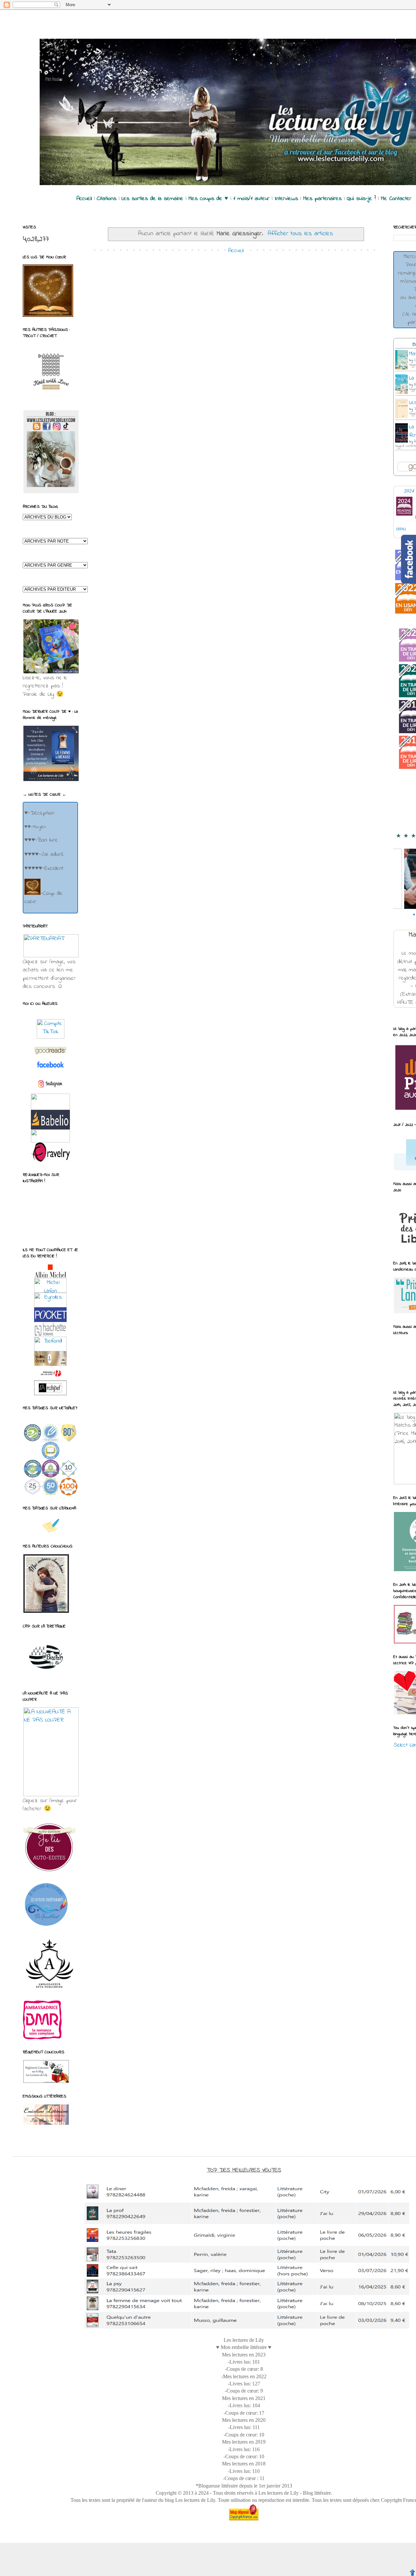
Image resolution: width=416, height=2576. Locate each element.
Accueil (236, 251)
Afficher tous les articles (300, 234)
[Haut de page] (412, 2572)
